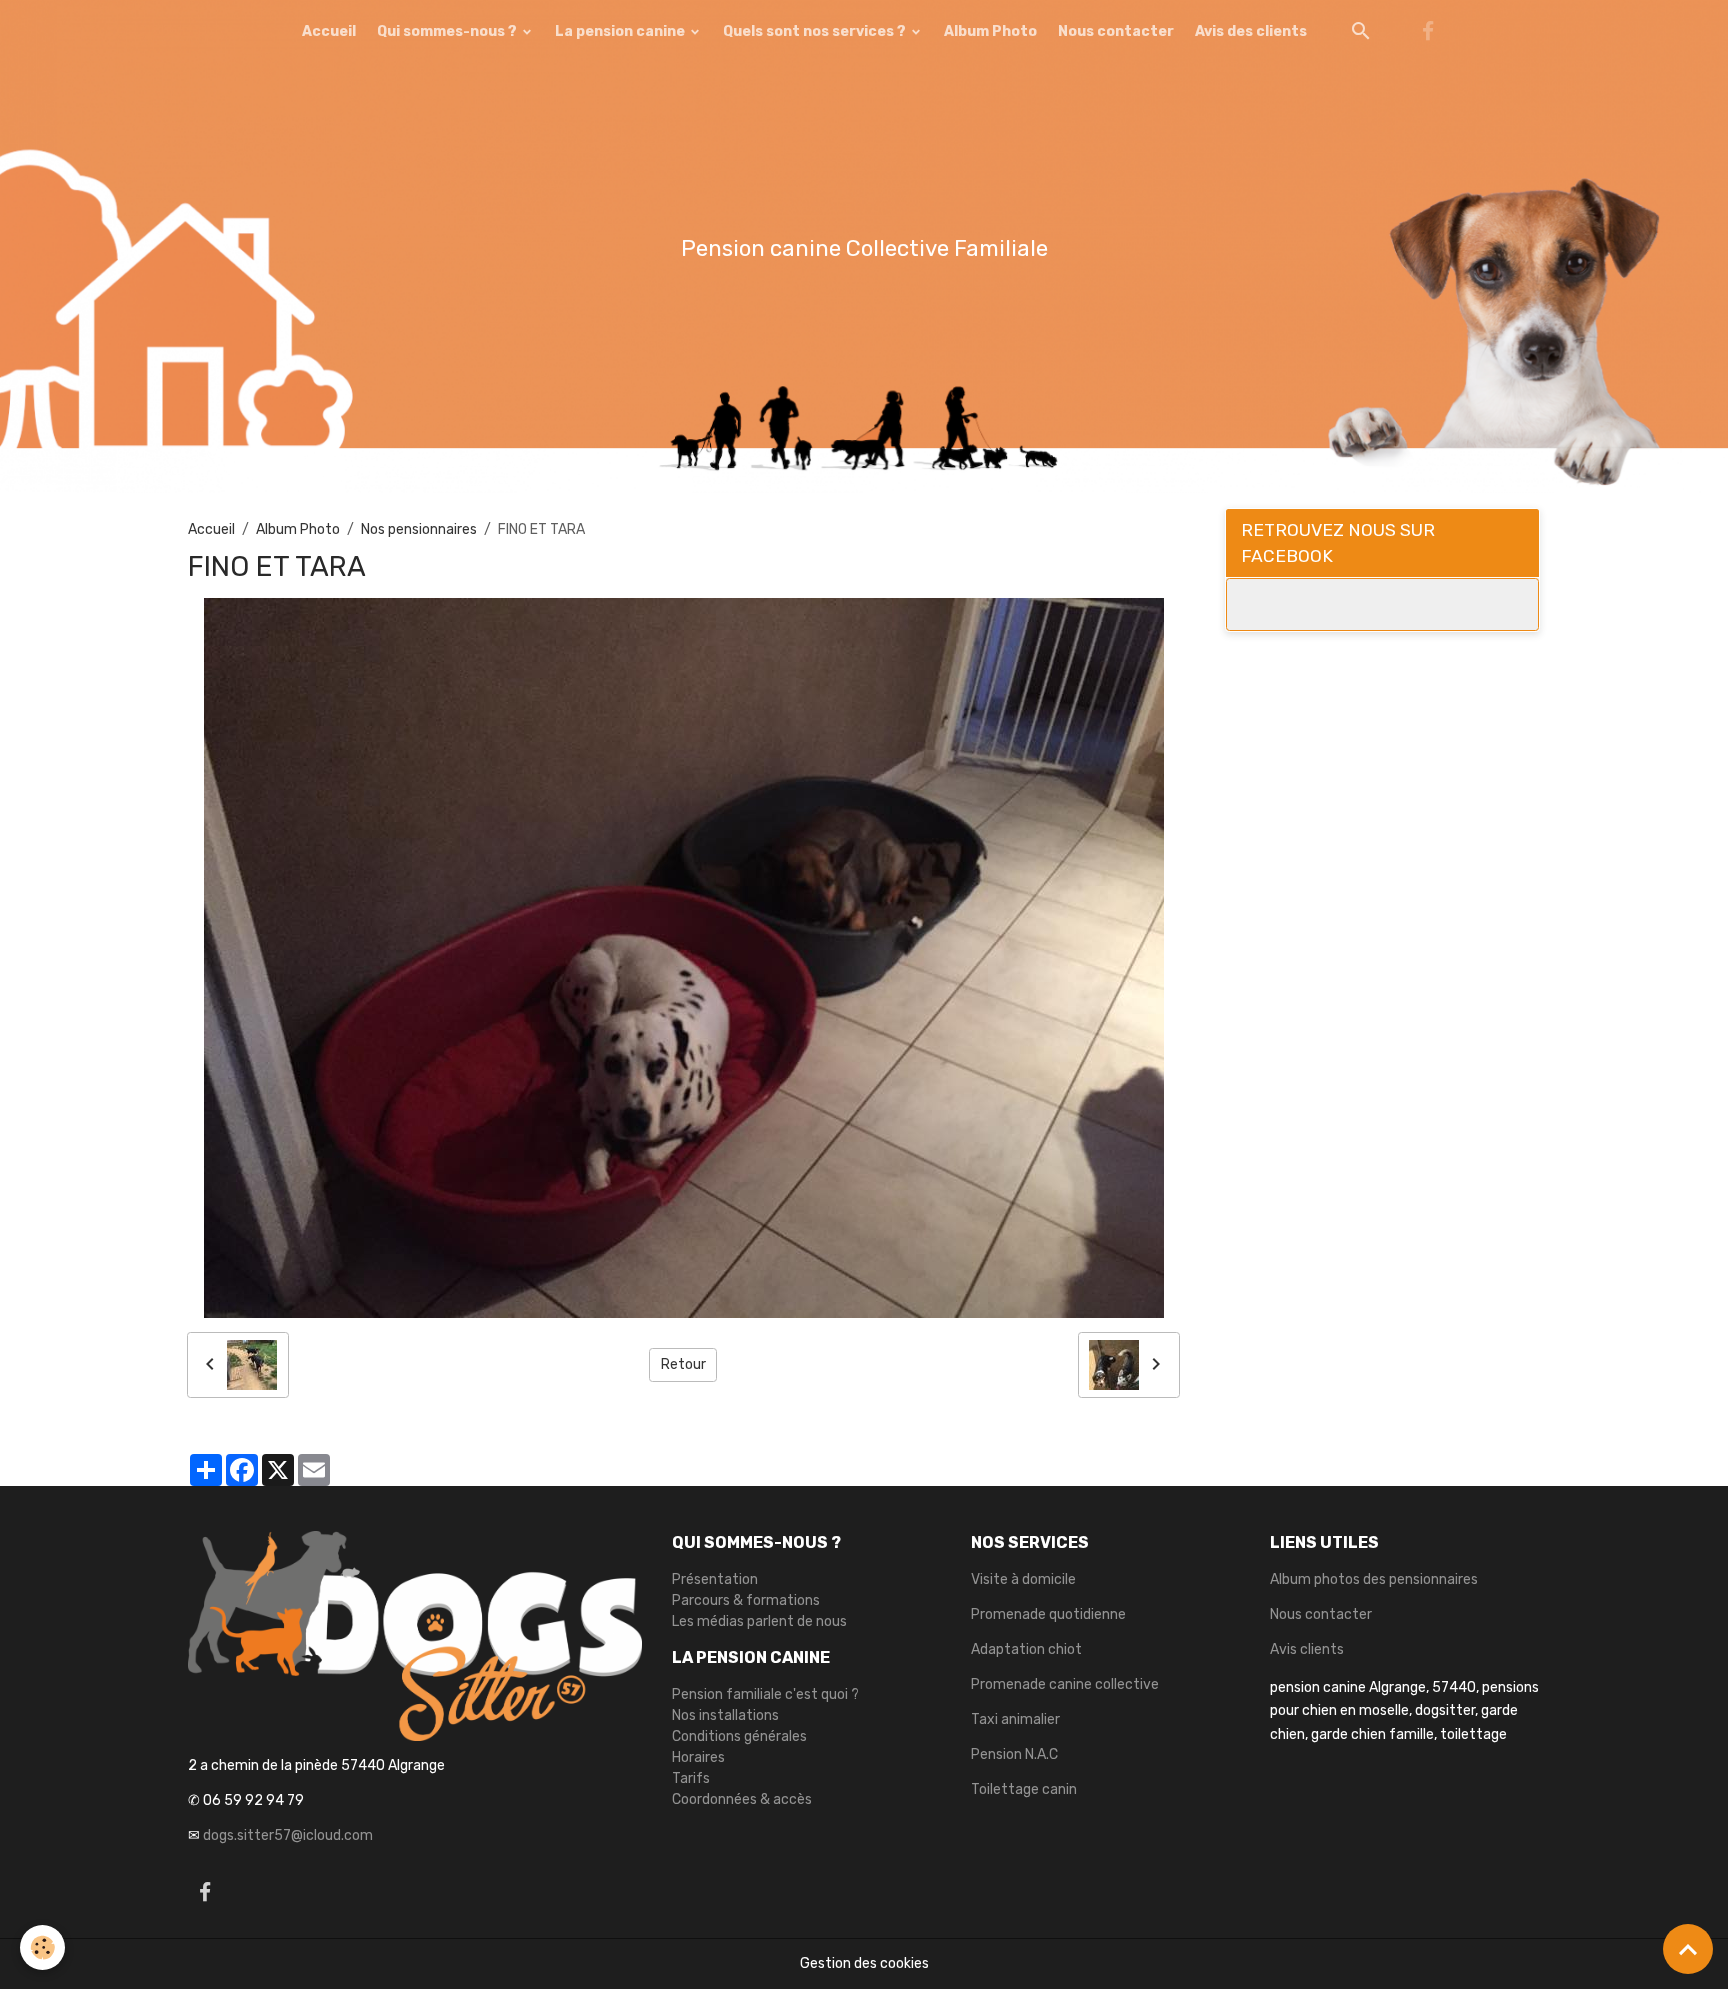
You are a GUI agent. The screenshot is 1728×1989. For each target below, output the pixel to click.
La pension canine (621, 31)
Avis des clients (1251, 31)
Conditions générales (739, 1736)
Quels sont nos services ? (816, 31)
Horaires (698, 1757)
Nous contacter (1116, 31)
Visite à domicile (1023, 1579)
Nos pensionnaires (419, 529)
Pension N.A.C (1014, 1754)
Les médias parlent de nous (759, 1621)
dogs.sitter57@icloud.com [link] (288, 1835)
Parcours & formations (746, 1600)
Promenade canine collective (1065, 1684)
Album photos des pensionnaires (1374, 1579)
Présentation (715, 1579)
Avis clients (1307, 1649)
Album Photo (990, 31)
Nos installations (725, 1715)
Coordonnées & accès (742, 1799)
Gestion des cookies (864, 1963)
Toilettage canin (1024, 1789)
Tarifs (691, 1778)
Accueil (329, 31)
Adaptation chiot (1026, 1649)
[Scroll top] (1688, 1949)
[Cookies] (42, 1947)
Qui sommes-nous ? (448, 31)
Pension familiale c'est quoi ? (765, 1694)
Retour (683, 1364)
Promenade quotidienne (1048, 1614)
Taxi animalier (1015, 1719)
